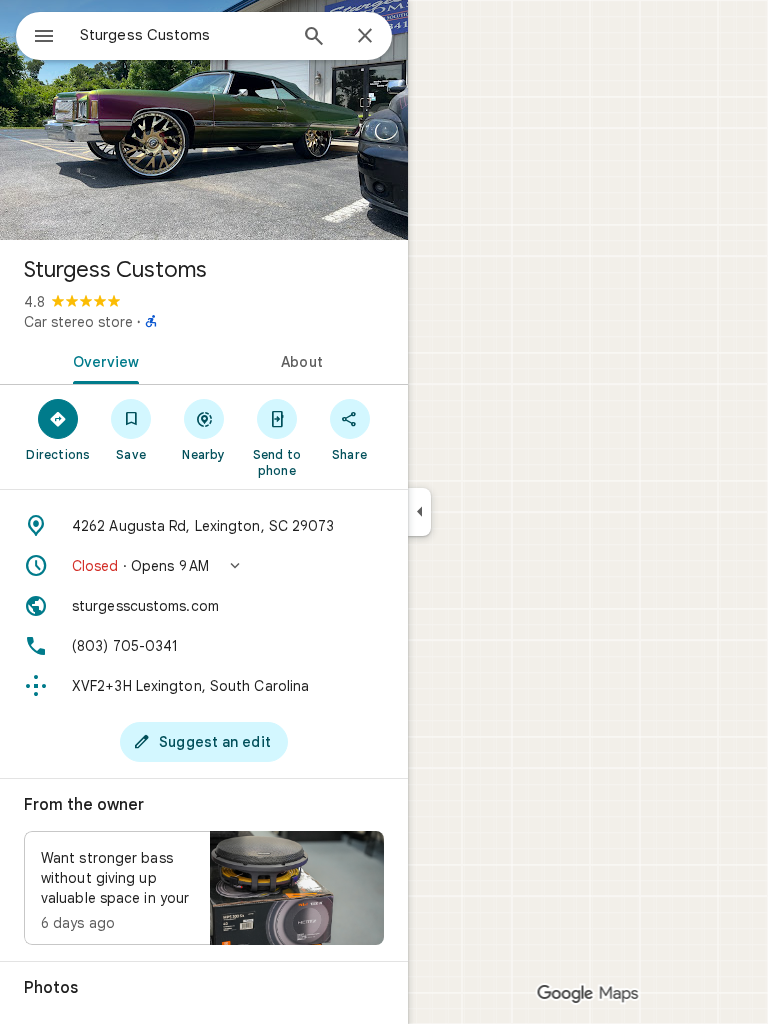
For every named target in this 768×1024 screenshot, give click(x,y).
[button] (204, 566)
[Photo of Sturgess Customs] (204, 120)
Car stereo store (78, 322)
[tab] (102, 360)
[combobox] (183, 35)
